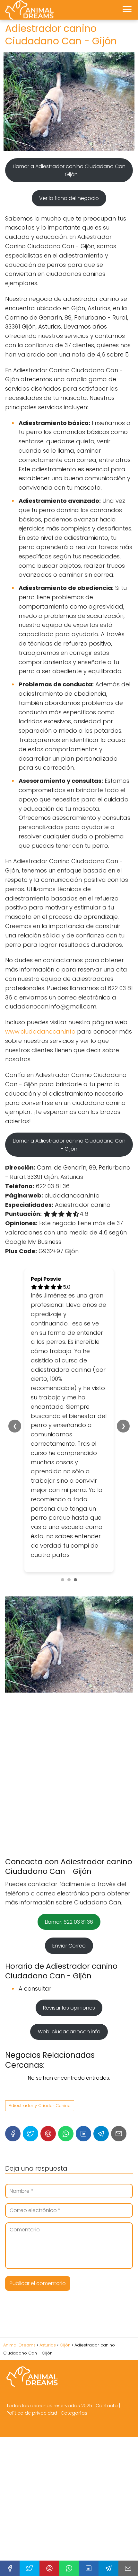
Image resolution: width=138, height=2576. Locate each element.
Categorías (74, 2413)
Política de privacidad (32, 2413)
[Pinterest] (48, 2134)
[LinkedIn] (83, 2134)
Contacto (107, 2406)
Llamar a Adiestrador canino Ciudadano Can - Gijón (69, 1145)
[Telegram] (101, 2134)
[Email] (119, 2134)
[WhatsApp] (66, 2134)
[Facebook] (13, 2134)
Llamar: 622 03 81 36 (69, 1922)
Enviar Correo (69, 1946)
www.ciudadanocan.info (40, 1031)
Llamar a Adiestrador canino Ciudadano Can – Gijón (69, 170)
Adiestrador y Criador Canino (40, 2106)
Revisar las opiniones (69, 2008)
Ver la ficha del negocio (69, 198)
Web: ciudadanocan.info (69, 2032)
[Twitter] (30, 2134)
